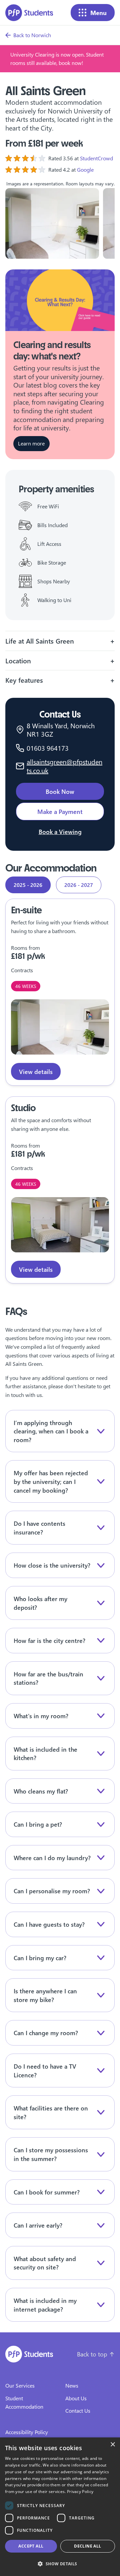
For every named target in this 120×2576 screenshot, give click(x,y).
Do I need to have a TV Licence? (45, 2070)
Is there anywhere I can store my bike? (45, 1995)
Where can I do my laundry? (52, 1858)
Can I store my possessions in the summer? (51, 2154)
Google (85, 170)
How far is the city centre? (49, 1640)
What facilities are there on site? (51, 2112)
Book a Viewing (60, 832)
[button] (60, 2564)
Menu (98, 13)
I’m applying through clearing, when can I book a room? (51, 1431)
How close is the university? (52, 1565)
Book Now (60, 791)
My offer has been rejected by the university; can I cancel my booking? (51, 1481)
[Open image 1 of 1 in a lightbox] (60, 1027)
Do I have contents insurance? (39, 1528)
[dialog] (60, 2507)
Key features (24, 680)
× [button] (112, 2445)
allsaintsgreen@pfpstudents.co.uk (64, 766)
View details (36, 1071)
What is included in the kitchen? (45, 1754)
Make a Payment (60, 811)
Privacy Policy (80, 2491)
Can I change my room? (46, 2033)
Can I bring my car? (40, 1958)
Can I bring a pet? (38, 1824)
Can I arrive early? (38, 2225)
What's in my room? (41, 1716)
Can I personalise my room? (52, 1891)
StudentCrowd (96, 158)
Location (18, 660)
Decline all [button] (87, 2546)
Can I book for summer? (47, 2192)
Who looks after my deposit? (40, 1603)
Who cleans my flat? (41, 1791)
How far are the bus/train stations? (48, 1678)
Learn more (31, 443)
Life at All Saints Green (40, 641)
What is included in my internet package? (45, 2305)
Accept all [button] (31, 2546)
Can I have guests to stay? (49, 1924)
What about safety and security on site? (45, 2263)
